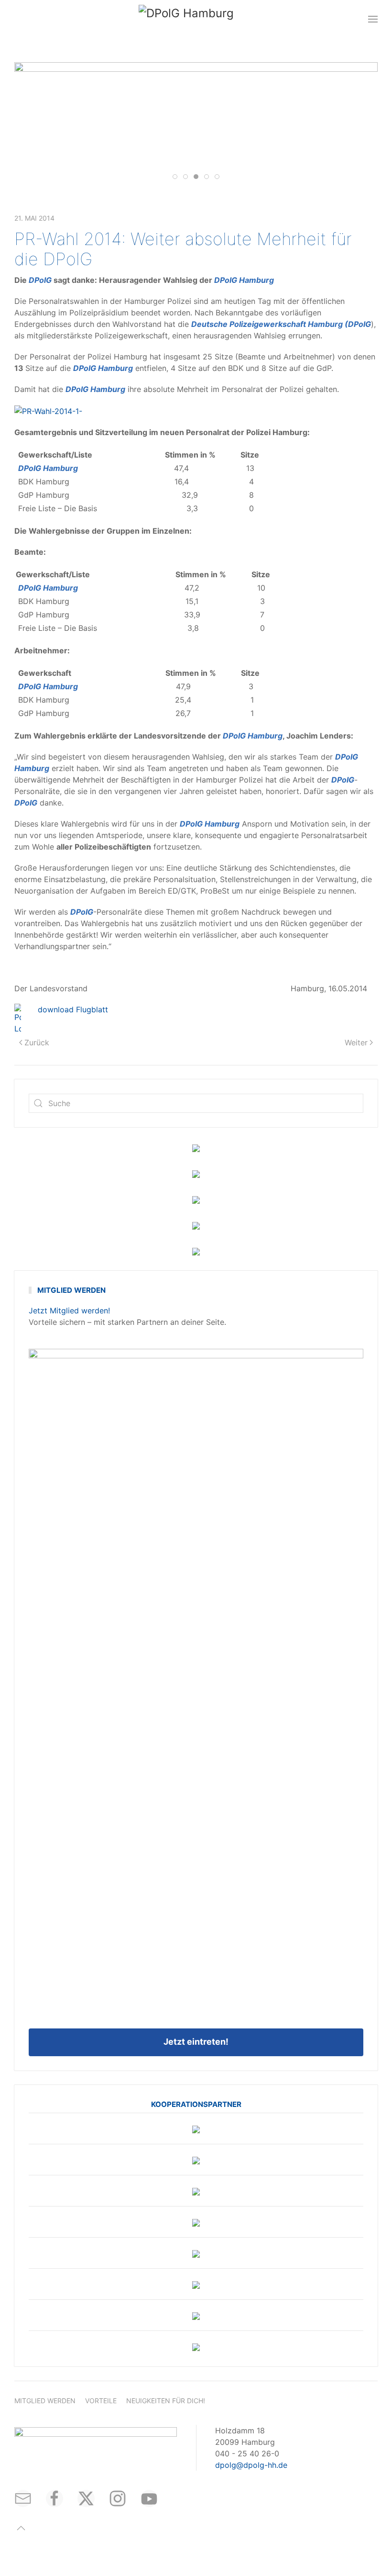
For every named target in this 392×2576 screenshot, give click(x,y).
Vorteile (101, 2401)
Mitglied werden (45, 2401)
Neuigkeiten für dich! (166, 2401)
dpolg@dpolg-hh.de (251, 2465)
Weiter (356, 1042)
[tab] (175, 177)
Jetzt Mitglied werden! (69, 1310)
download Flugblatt (73, 1009)
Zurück (37, 1042)
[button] (373, 19)
